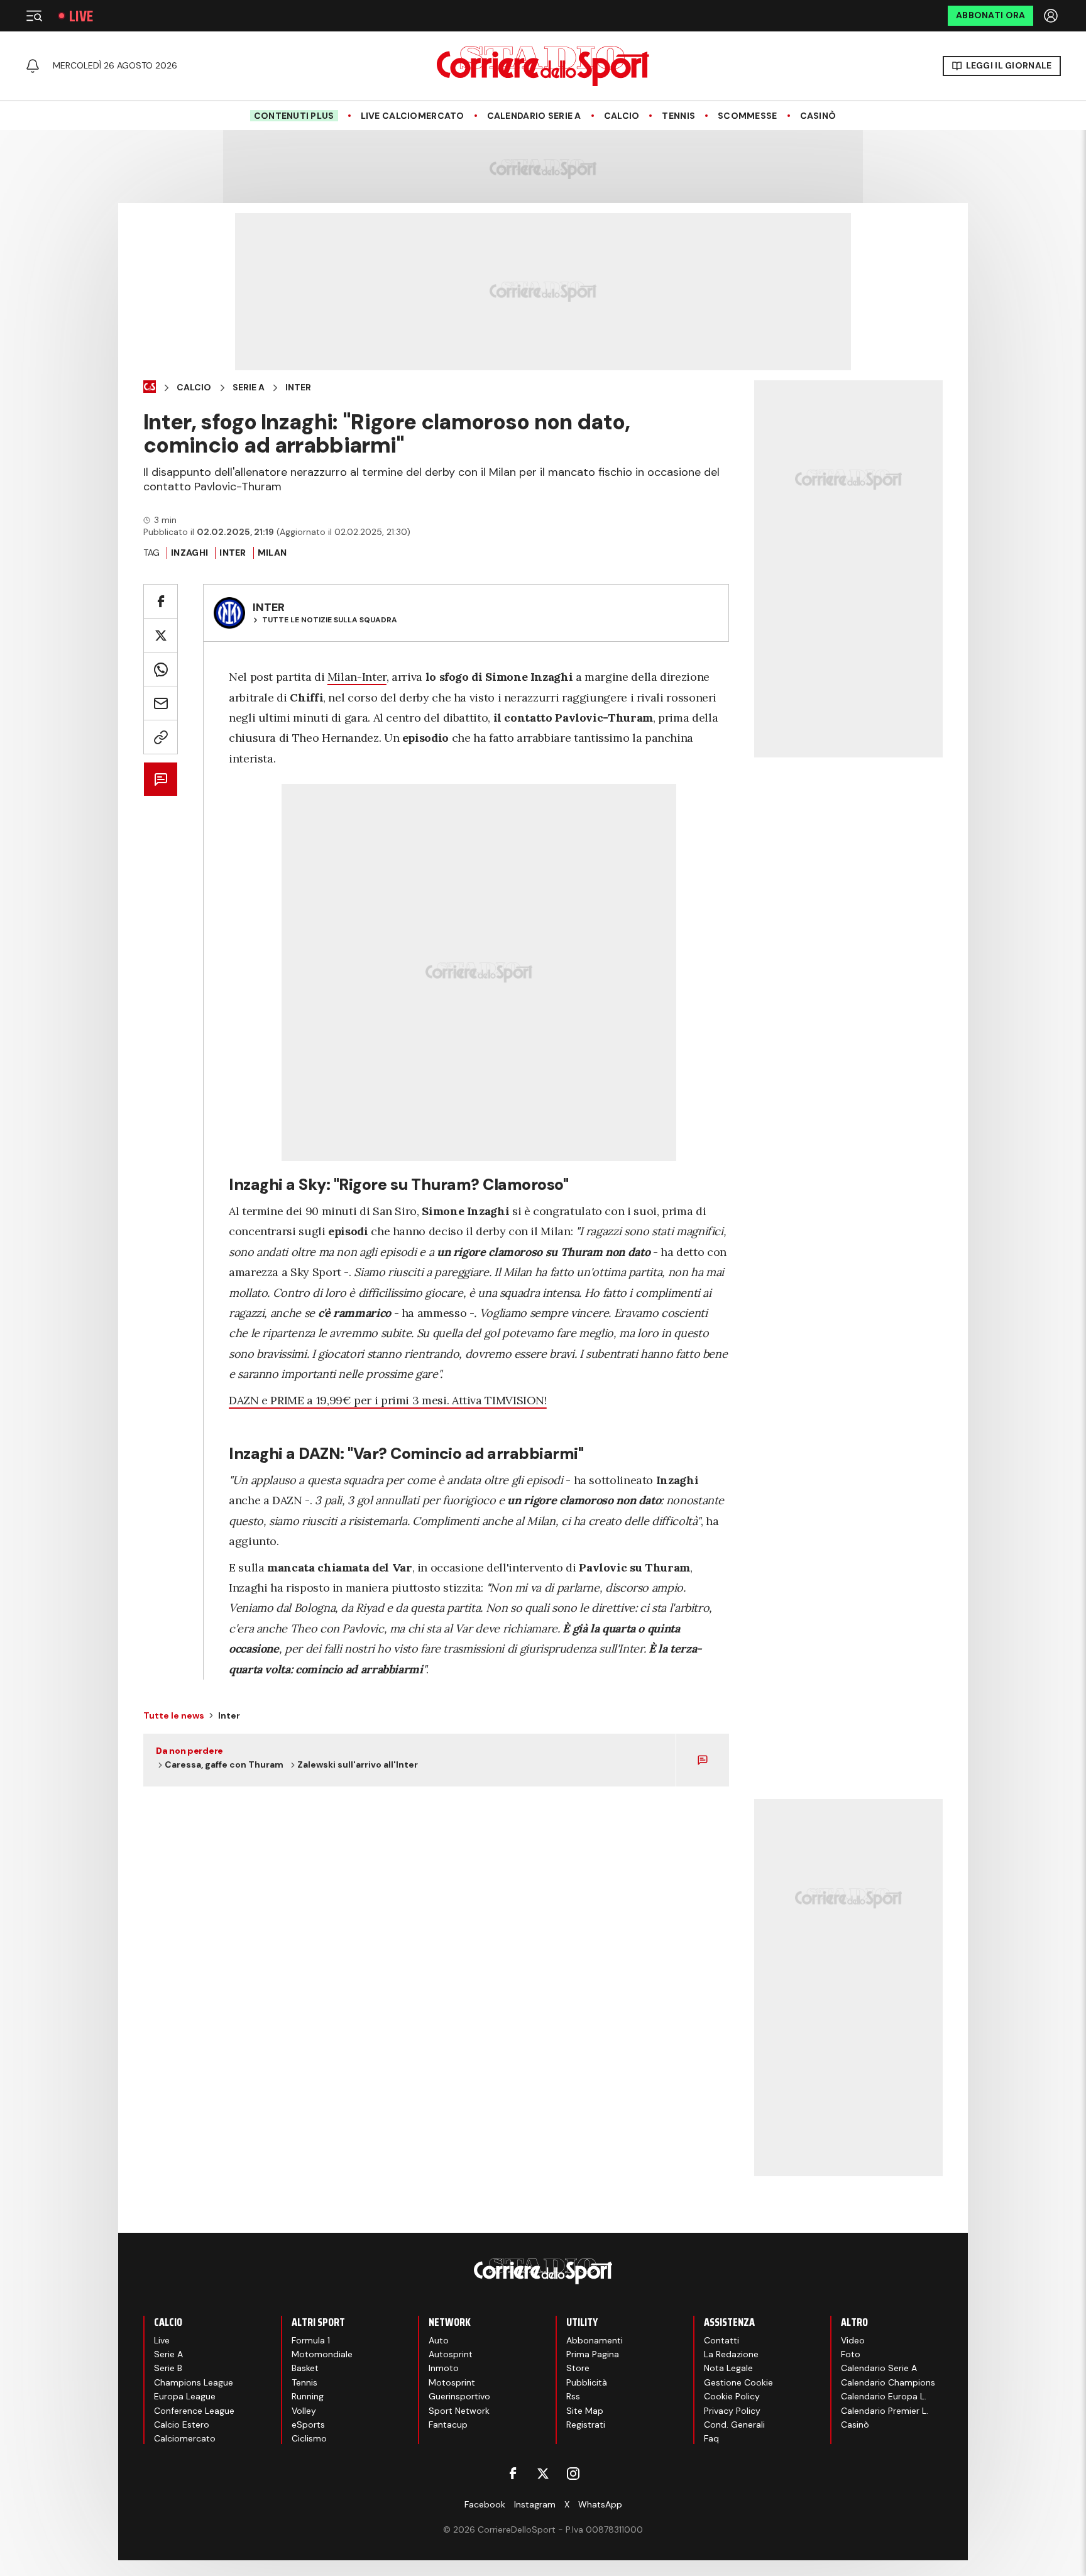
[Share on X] (161, 635)
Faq (711, 2438)
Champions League (194, 2382)
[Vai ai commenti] (161, 779)
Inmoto (444, 2368)
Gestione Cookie (738, 2382)
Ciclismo (309, 2438)
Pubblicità (587, 2382)
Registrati (586, 2425)
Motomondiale (322, 2354)
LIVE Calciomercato (413, 116)
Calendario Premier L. (885, 2411)
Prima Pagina (593, 2354)
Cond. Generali (734, 2425)
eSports (308, 2425)
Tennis (678, 116)
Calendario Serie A (534, 116)
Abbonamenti (595, 2340)
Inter (298, 388)
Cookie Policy (732, 2396)
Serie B (168, 2368)
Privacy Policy (732, 2411)
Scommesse (748, 116)
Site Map (585, 2411)
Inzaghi (189, 553)
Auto (439, 2340)
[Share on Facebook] (161, 601)
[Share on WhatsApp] (161, 669)
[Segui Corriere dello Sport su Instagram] (573, 2474)
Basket (305, 2368)
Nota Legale (728, 2368)
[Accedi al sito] (1052, 16)
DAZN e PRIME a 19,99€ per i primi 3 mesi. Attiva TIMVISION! (388, 1400)
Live (81, 16)
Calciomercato (185, 2438)
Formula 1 (311, 2340)
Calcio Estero (182, 2425)
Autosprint (451, 2354)
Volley (304, 2411)
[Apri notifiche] (33, 66)
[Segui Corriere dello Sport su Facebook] (513, 2474)
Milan (272, 553)
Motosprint (452, 2382)
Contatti (721, 2340)
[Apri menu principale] (34, 16)
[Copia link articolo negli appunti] (161, 737)
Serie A (249, 388)
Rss (573, 2396)
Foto (851, 2354)
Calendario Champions (888, 2382)
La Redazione (731, 2354)
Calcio (622, 116)
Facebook (485, 2504)
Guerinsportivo (459, 2396)
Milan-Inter (357, 677)
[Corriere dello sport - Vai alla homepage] (543, 66)
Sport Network (459, 2411)
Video (853, 2340)
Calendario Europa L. (884, 2396)
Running (308, 2396)
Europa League (185, 2396)
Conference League (194, 2411)
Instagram (535, 2504)
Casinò (818, 116)
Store (578, 2368)
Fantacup (448, 2425)
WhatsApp (600, 2504)
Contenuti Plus (294, 116)
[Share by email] (161, 703)
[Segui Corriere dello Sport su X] (543, 2474)
